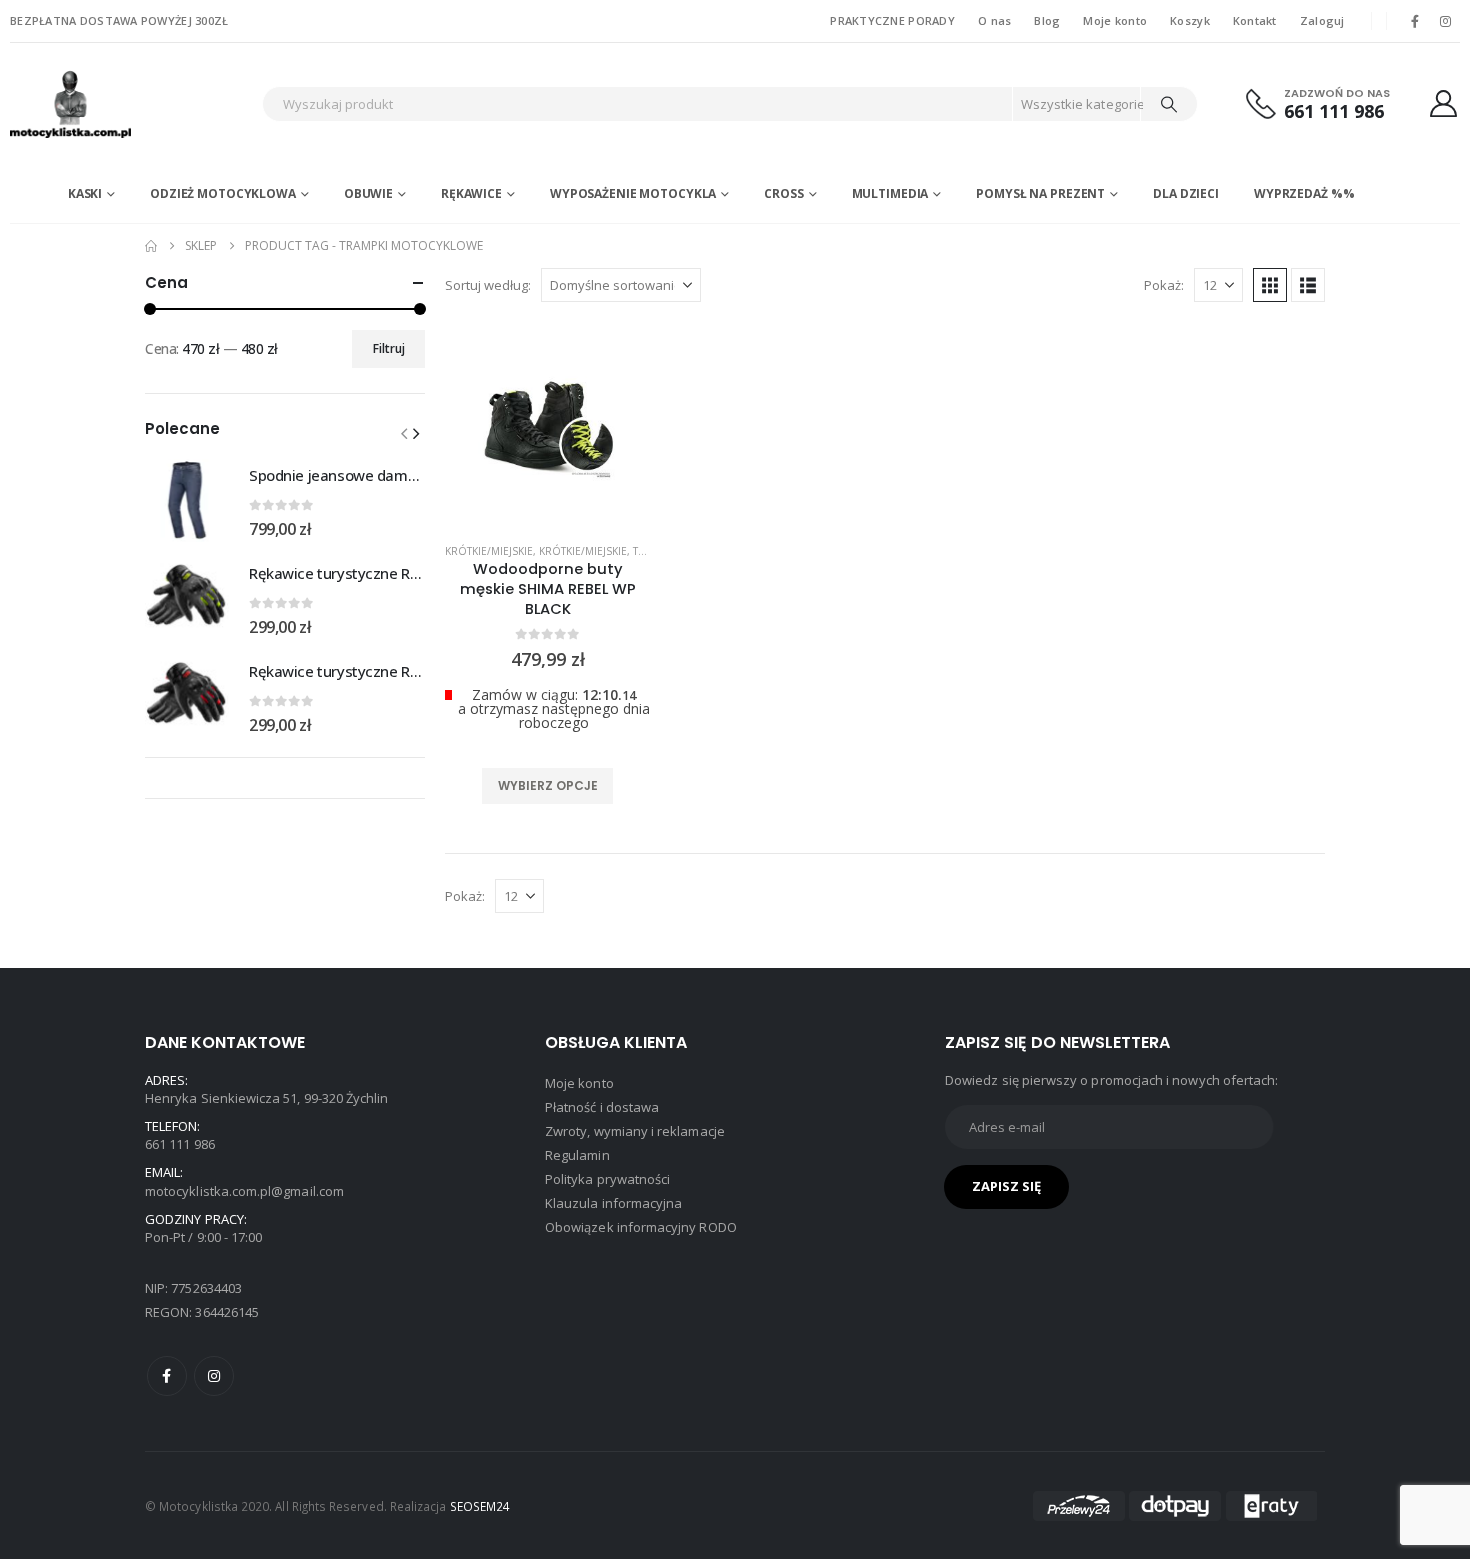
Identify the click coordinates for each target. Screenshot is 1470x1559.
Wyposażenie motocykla (633, 193)
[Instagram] (1446, 21)
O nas (994, 20)
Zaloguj (1322, 20)
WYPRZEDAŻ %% (1304, 193)
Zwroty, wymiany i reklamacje (635, 1131)
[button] (1270, 285)
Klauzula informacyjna (613, 1203)
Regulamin (577, 1155)
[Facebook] (1415, 21)
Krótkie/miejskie (489, 551)
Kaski (85, 193)
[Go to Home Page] (151, 246)
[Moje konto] (1444, 103)
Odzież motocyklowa (223, 193)
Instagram (214, 1376)
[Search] (1169, 104)
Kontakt (1255, 20)
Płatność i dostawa (602, 1107)
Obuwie (368, 193)
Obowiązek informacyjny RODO (641, 1227)
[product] (547, 424)
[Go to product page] (187, 500)
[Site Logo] (131, 104)
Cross (783, 193)
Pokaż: (1164, 285)
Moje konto (1115, 20)
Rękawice (471, 193)
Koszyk (1190, 20)
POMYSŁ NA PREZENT (1040, 193)
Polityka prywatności (607, 1179)
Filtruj (389, 348)
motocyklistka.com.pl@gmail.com (244, 1191)
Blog (1047, 20)
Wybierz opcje (548, 785)
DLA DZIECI (1186, 193)
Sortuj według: (488, 285)
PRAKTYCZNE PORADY (892, 20)
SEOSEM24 (480, 1506)
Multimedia (890, 193)
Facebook (167, 1376)
